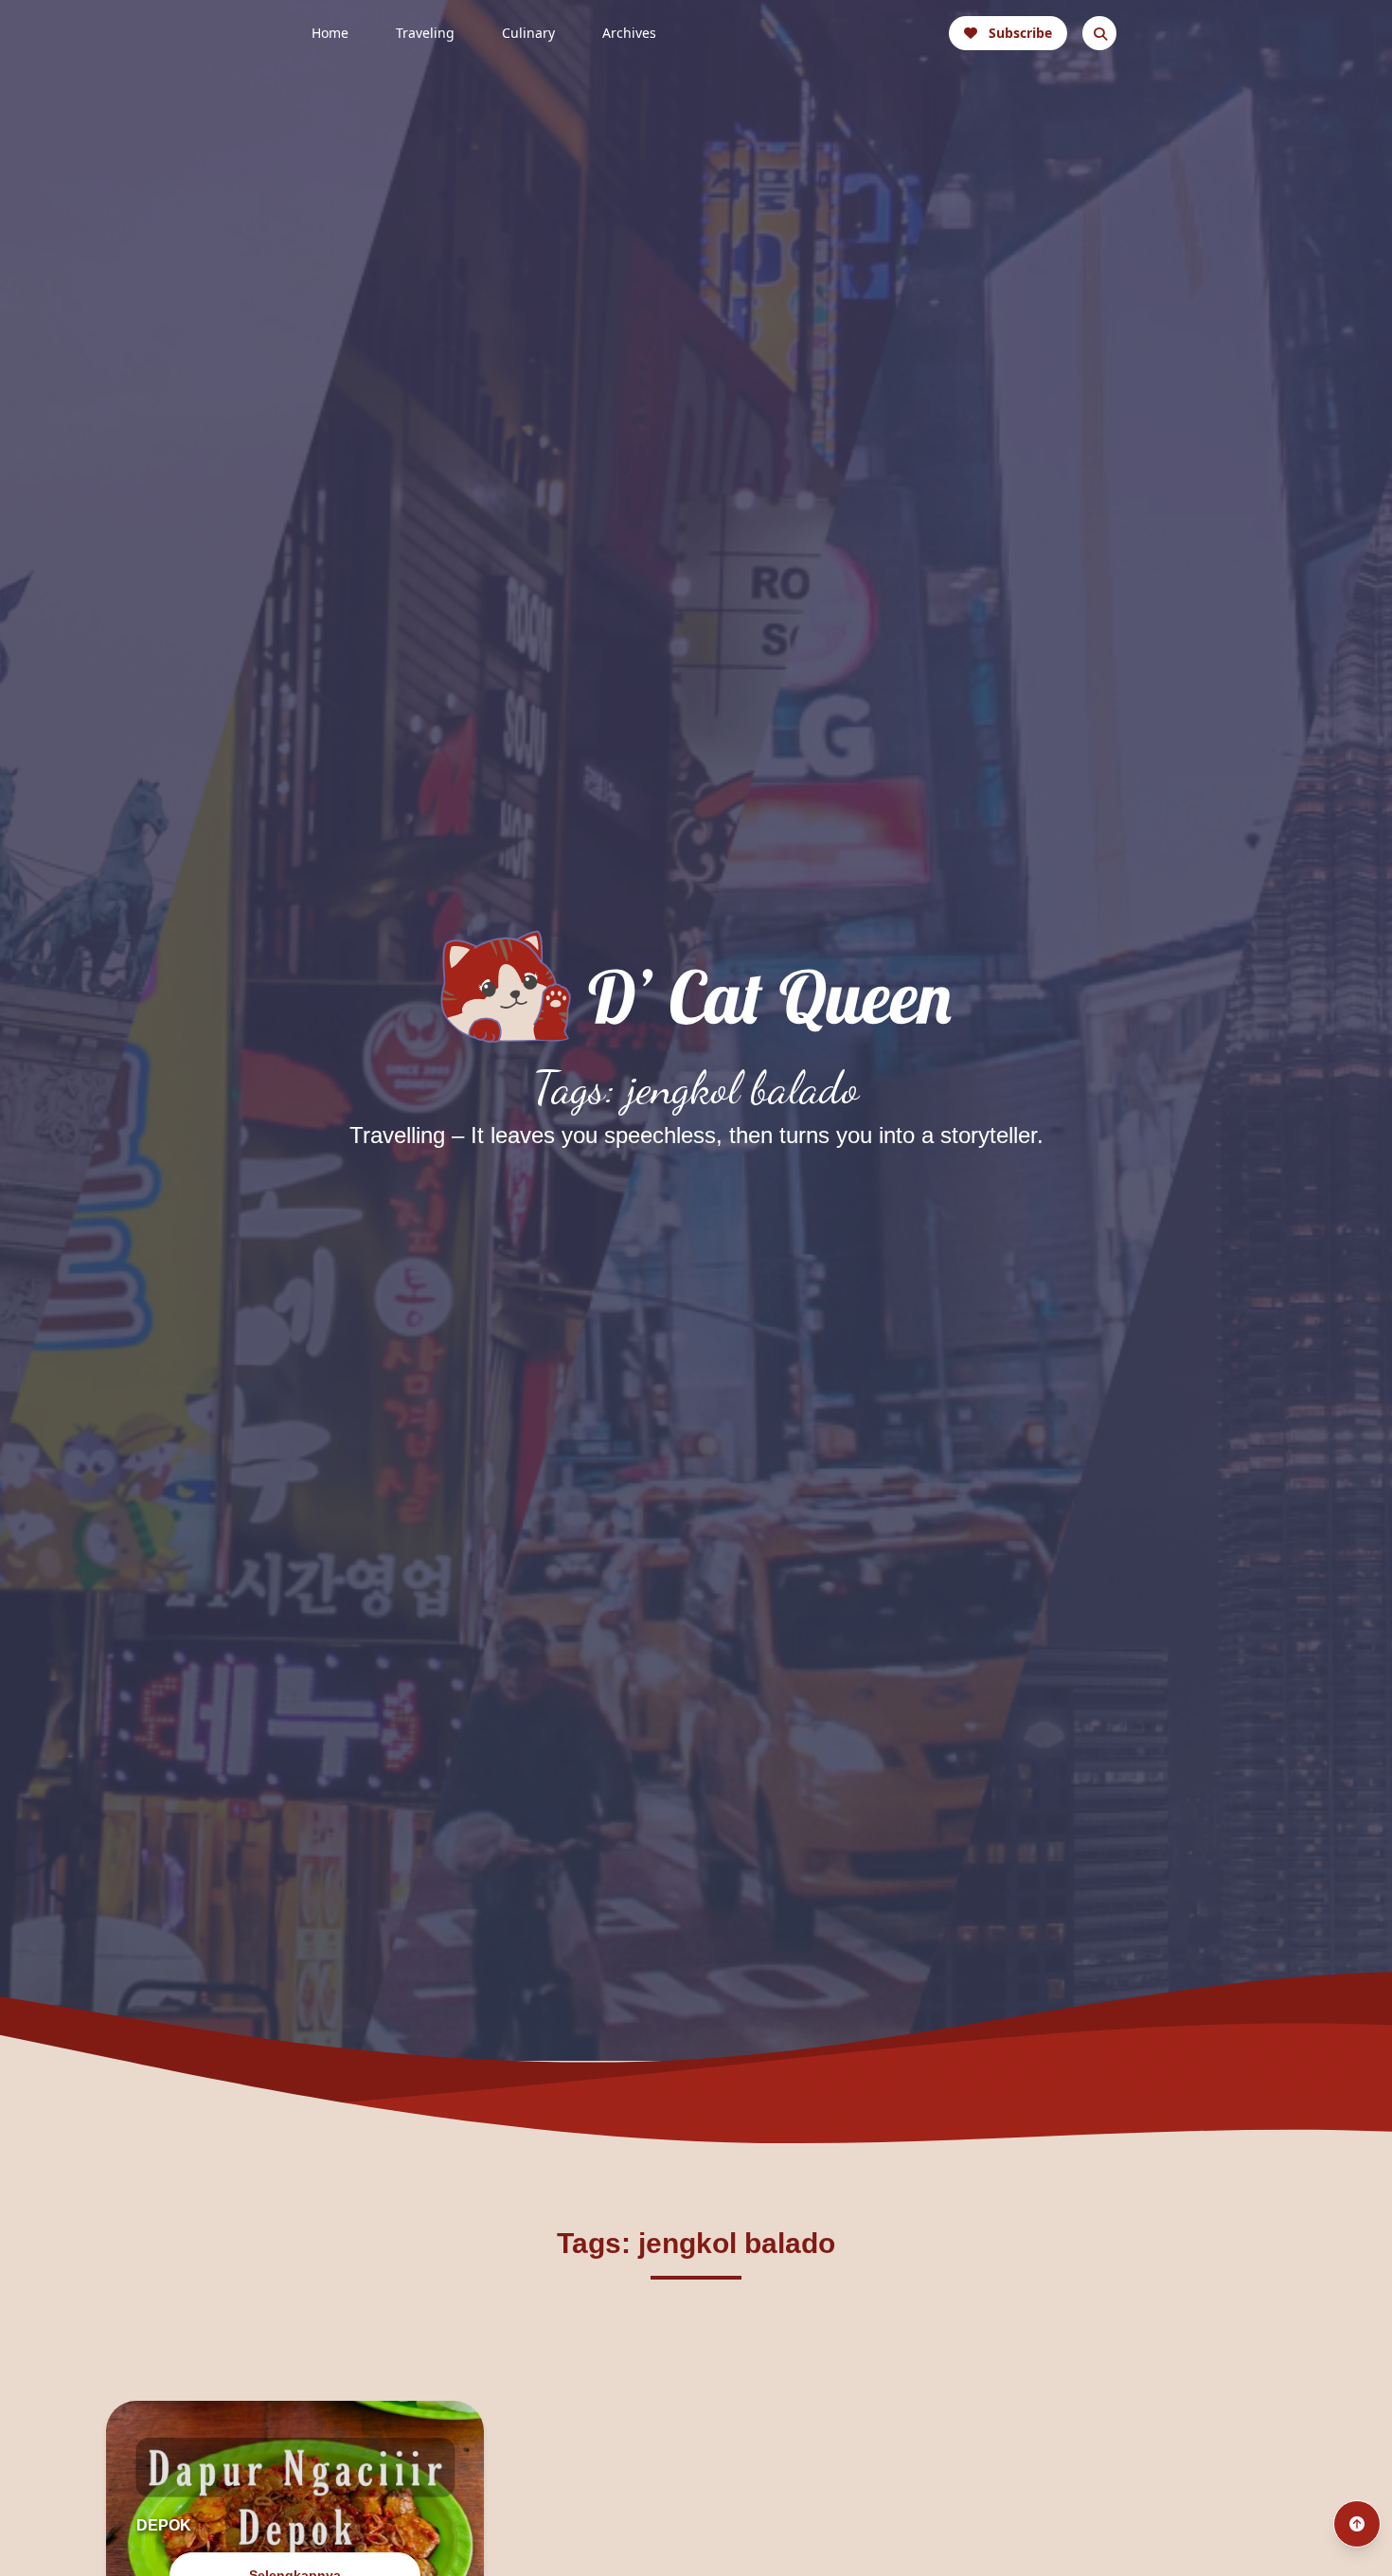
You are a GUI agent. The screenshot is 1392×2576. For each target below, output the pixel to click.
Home (330, 33)
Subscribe (1020, 33)
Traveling (425, 33)
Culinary (528, 33)
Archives (629, 33)
